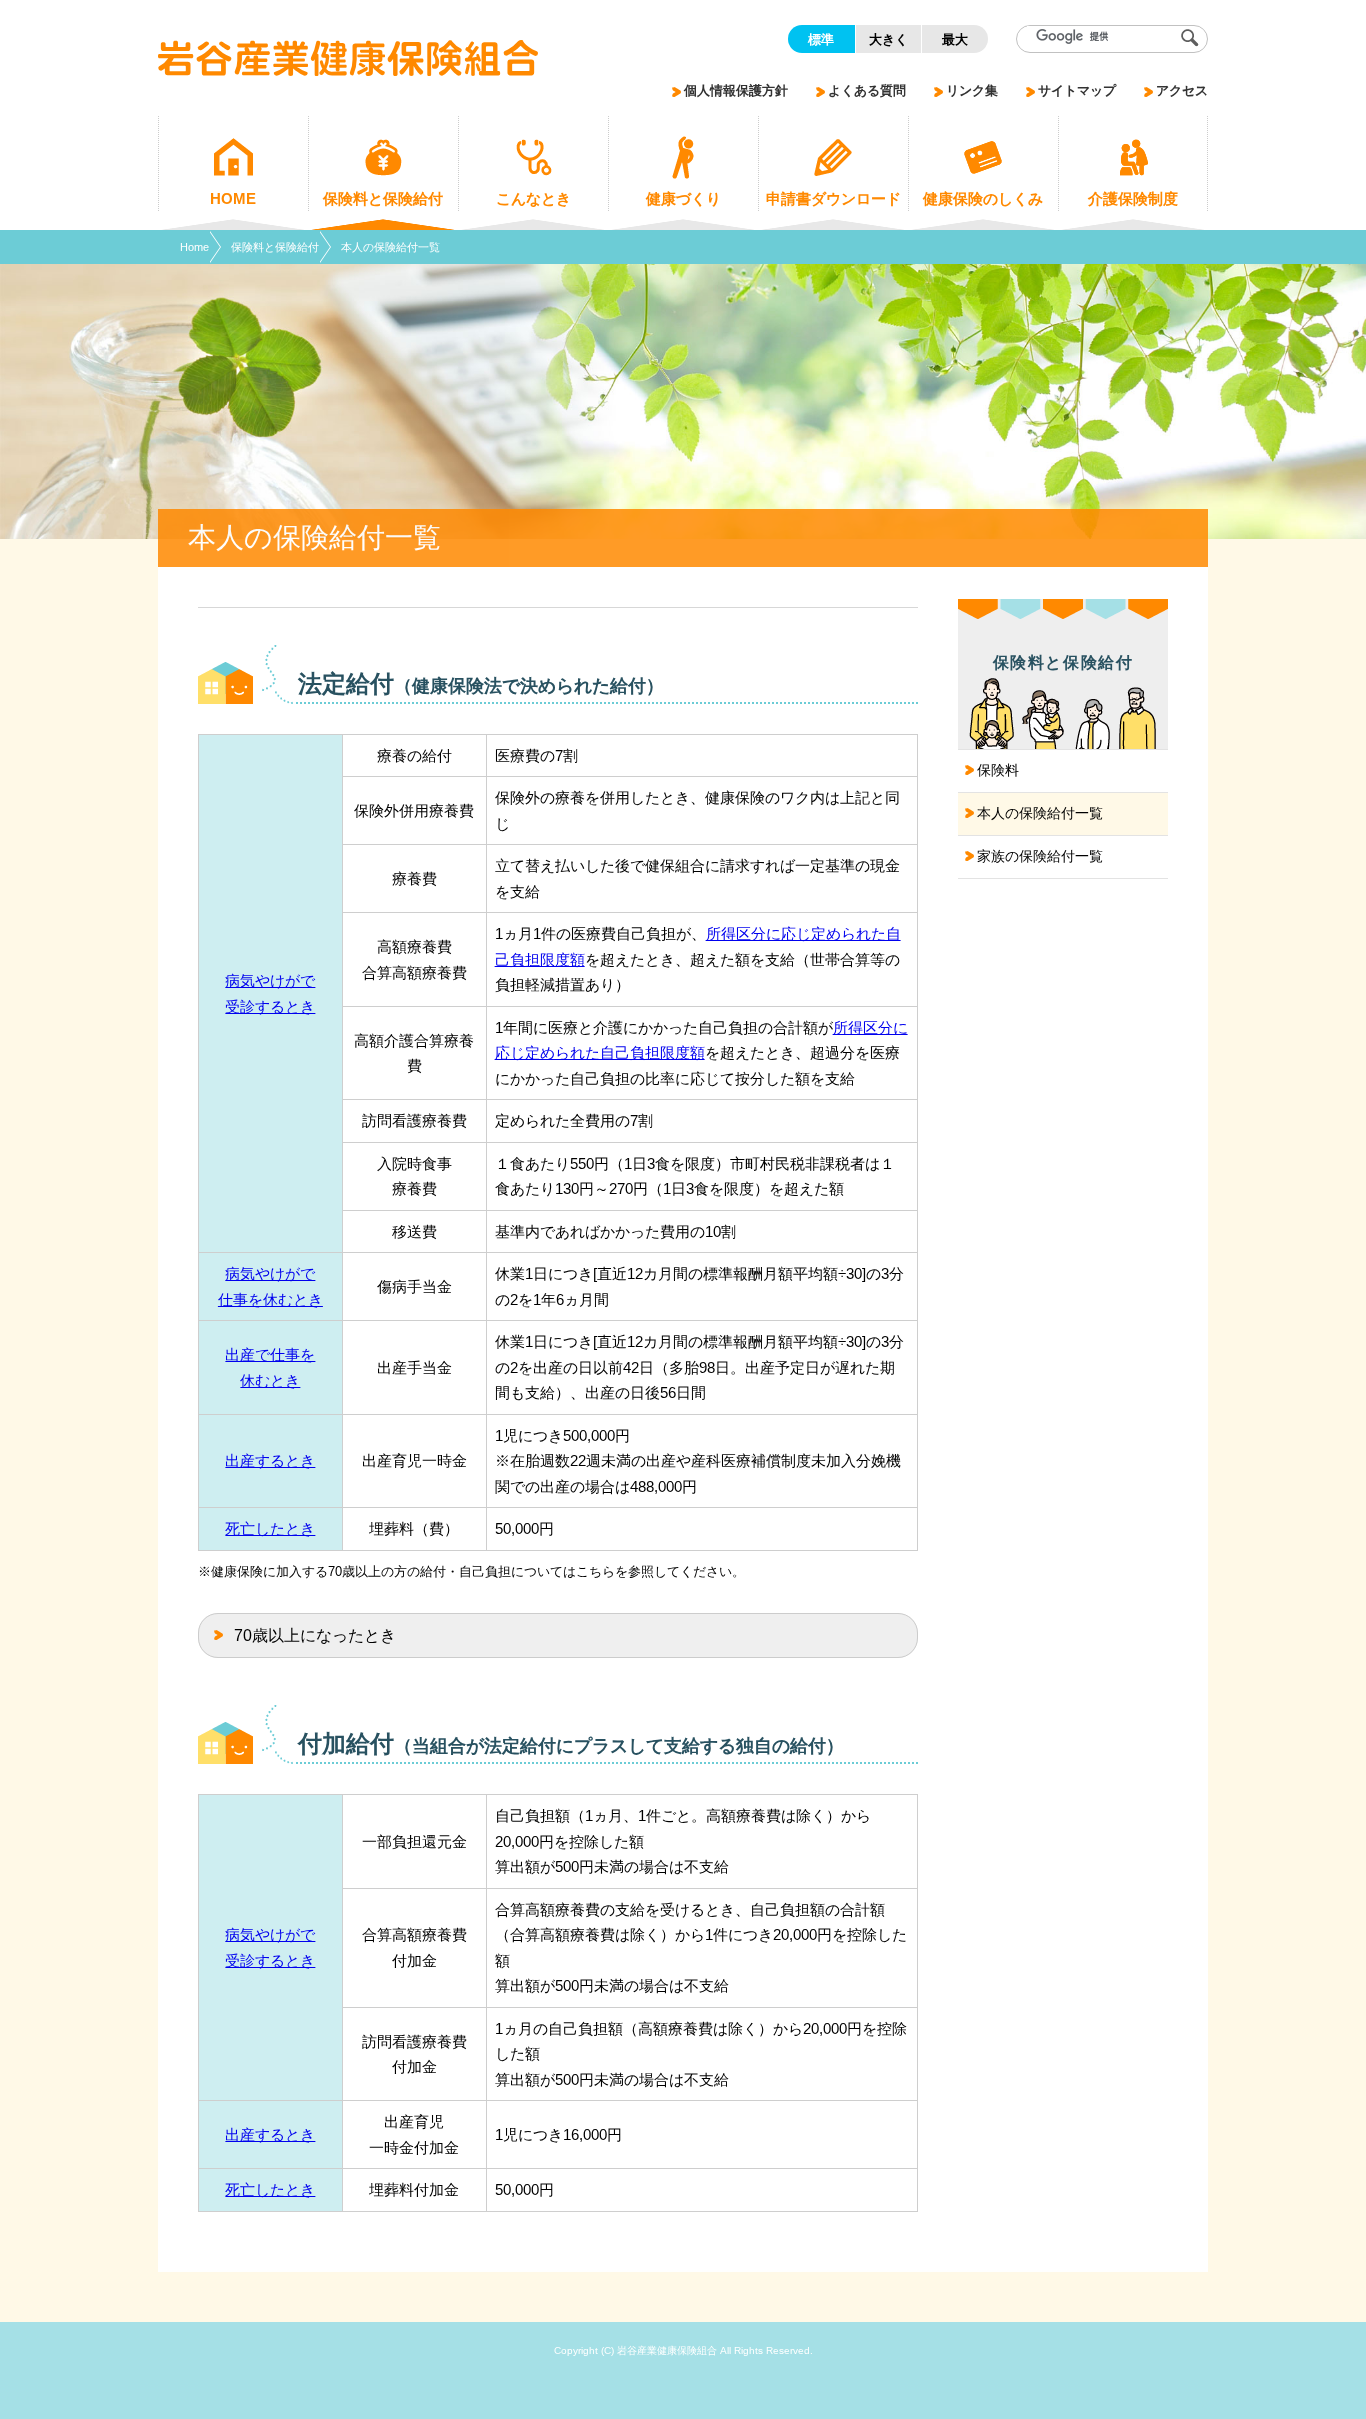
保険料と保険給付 (275, 247)
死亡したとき (270, 1528)
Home (194, 247)
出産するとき (270, 1460)
